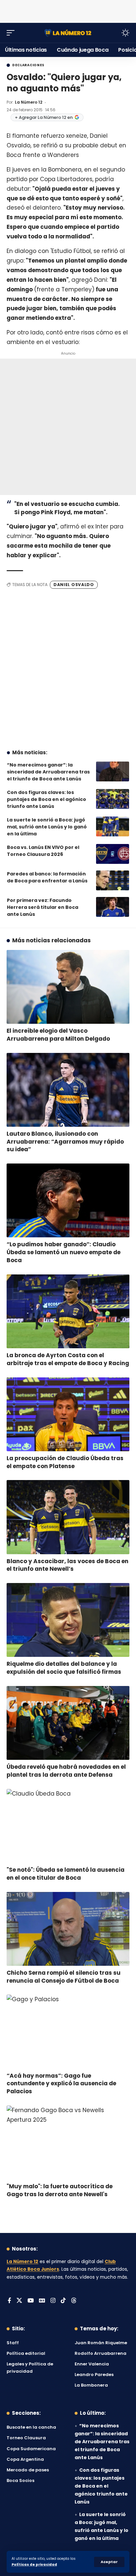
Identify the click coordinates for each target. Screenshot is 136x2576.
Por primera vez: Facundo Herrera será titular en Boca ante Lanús (43, 907)
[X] (19, 2301)
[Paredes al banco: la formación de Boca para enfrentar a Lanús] (113, 880)
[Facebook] (9, 2301)
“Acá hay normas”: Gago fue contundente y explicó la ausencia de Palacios (61, 2084)
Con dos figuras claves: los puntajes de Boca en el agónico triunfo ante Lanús (47, 799)
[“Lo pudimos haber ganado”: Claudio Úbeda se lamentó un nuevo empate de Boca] (68, 1200)
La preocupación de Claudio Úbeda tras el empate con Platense (65, 1462)
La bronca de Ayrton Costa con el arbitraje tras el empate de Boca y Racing (68, 1359)
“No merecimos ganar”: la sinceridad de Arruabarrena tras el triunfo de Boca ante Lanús (48, 772)
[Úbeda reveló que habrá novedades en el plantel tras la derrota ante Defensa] (68, 1723)
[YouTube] (31, 2301)
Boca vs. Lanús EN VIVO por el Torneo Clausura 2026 (43, 851)
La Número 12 (29, 102)
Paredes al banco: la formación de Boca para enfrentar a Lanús (47, 877)
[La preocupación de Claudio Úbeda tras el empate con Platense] (68, 1414)
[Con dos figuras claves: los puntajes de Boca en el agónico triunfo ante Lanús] (113, 799)
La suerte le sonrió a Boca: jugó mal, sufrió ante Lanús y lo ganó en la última (47, 827)
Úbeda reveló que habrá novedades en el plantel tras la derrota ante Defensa (66, 1771)
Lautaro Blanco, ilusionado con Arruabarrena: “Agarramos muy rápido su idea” (65, 1142)
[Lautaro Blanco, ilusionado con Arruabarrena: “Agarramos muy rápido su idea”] (68, 1090)
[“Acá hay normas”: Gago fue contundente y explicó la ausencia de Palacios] (68, 2031)
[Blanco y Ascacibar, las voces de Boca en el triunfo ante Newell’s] (68, 1517)
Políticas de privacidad (34, 2565)
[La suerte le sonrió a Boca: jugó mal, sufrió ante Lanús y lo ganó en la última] (113, 826)
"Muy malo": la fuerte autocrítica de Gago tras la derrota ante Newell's (60, 2190)
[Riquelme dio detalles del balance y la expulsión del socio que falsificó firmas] (68, 1620)
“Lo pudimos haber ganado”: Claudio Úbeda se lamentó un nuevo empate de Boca (64, 1252)
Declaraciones (28, 65)
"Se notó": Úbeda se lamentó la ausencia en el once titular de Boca (66, 1874)
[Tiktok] (63, 2301)
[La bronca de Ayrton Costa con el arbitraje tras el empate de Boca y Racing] (68, 1311)
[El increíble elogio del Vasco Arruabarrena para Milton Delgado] (68, 987)
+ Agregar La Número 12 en (44, 117)
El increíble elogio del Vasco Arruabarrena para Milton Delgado (58, 1035)
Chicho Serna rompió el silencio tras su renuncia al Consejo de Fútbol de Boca (64, 1977)
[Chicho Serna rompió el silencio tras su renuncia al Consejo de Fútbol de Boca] (68, 1929)
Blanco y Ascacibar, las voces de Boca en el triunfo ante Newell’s (68, 1565)
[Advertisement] (68, 10)
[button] (109, 2562)
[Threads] (74, 2301)
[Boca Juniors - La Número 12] (68, 33)
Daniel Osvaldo (74, 585)
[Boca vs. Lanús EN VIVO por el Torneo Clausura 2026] (113, 854)
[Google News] (42, 2301)
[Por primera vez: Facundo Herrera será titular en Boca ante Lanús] (113, 907)
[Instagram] (53, 2301)
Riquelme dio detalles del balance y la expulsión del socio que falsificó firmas (64, 1668)
